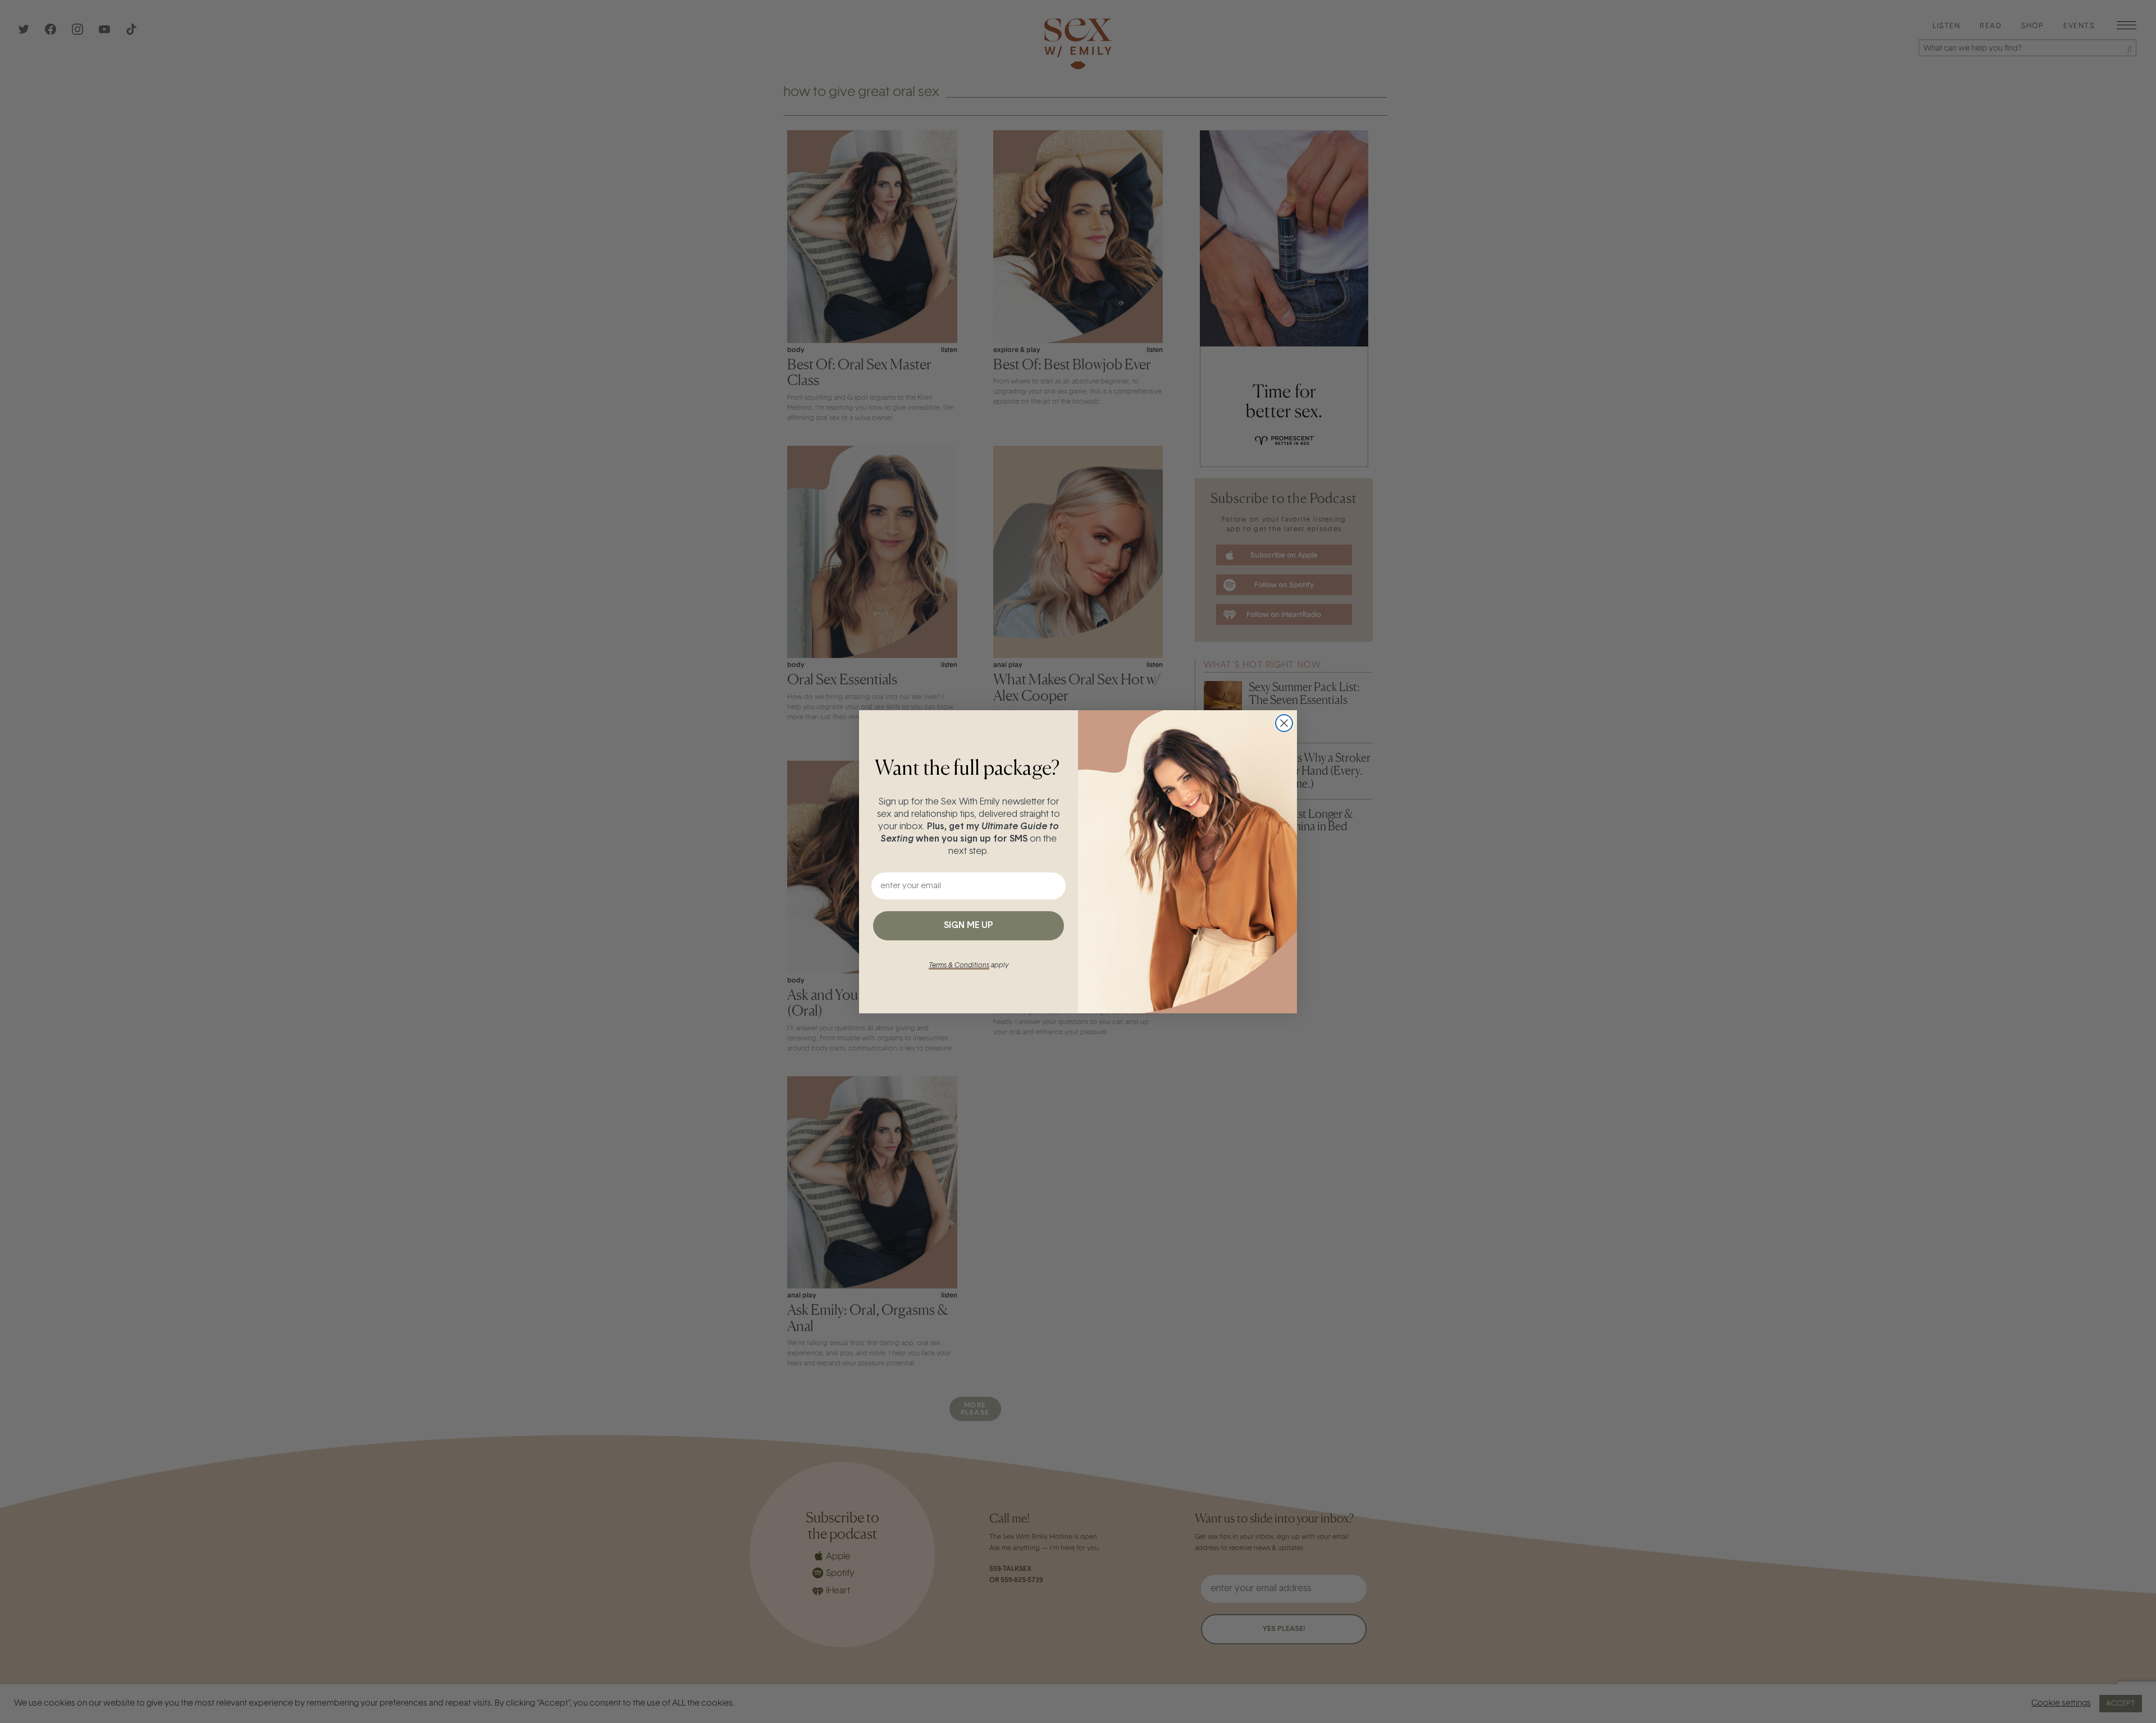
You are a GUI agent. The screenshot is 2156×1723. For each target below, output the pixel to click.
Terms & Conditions (959, 966)
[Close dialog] (1284, 723)
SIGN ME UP (969, 926)
